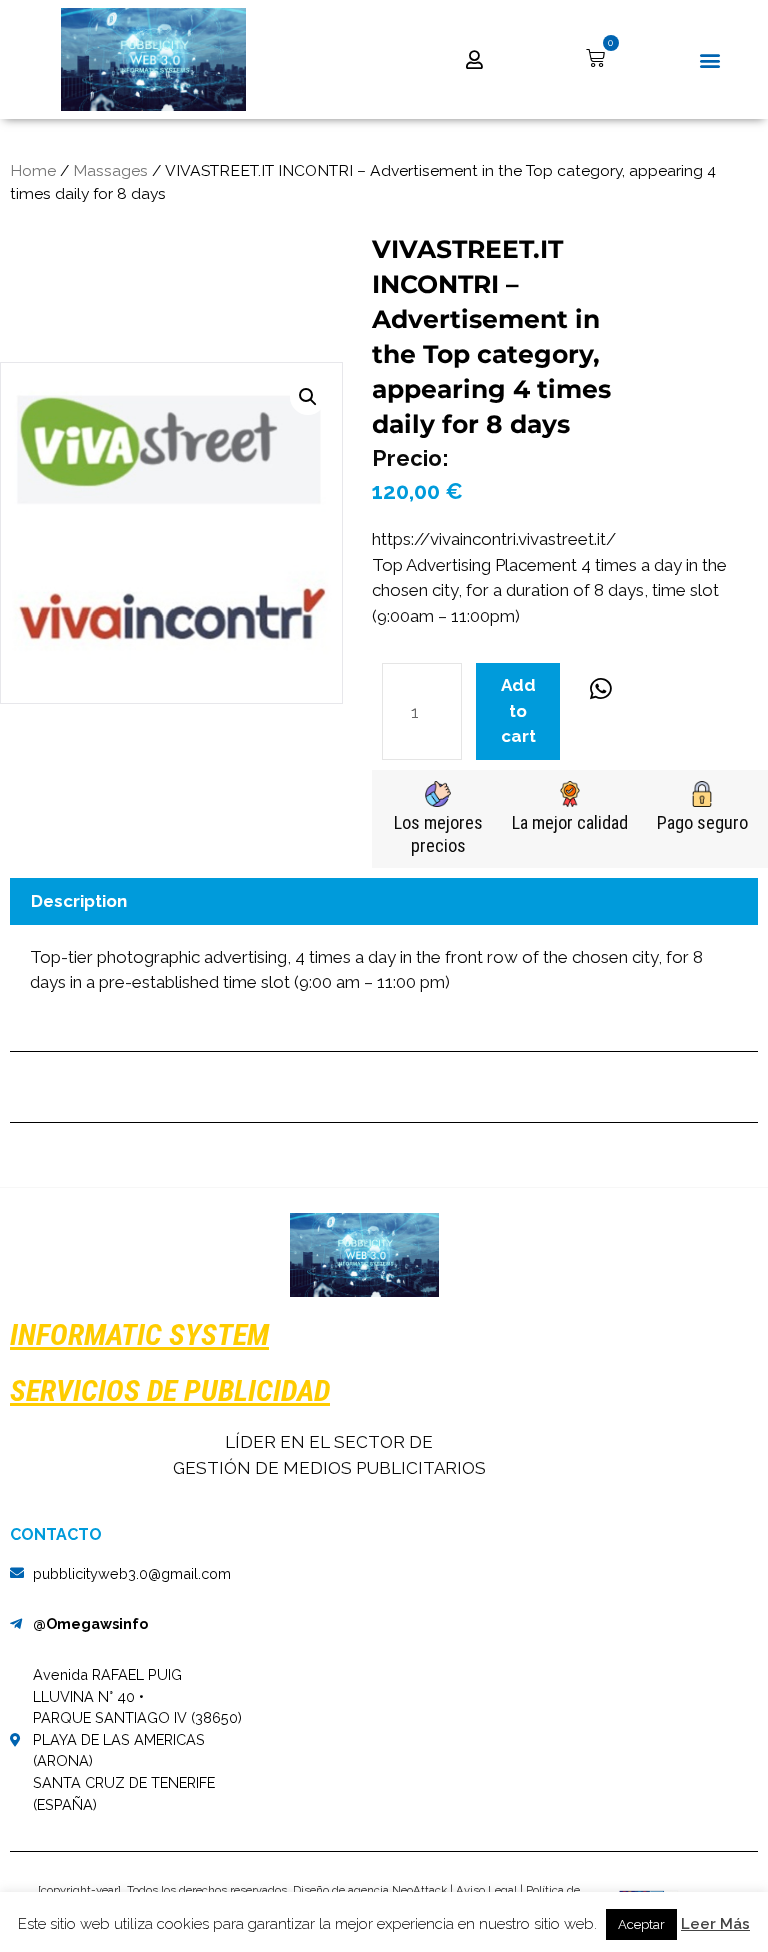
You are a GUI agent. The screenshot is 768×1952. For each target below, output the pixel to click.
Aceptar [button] (641, 1924)
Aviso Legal (486, 1890)
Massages (110, 170)
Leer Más (715, 1924)
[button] (710, 59)
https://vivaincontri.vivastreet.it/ (494, 539)
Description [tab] (79, 901)
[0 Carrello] (595, 58)
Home (33, 170)
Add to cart (518, 710)
